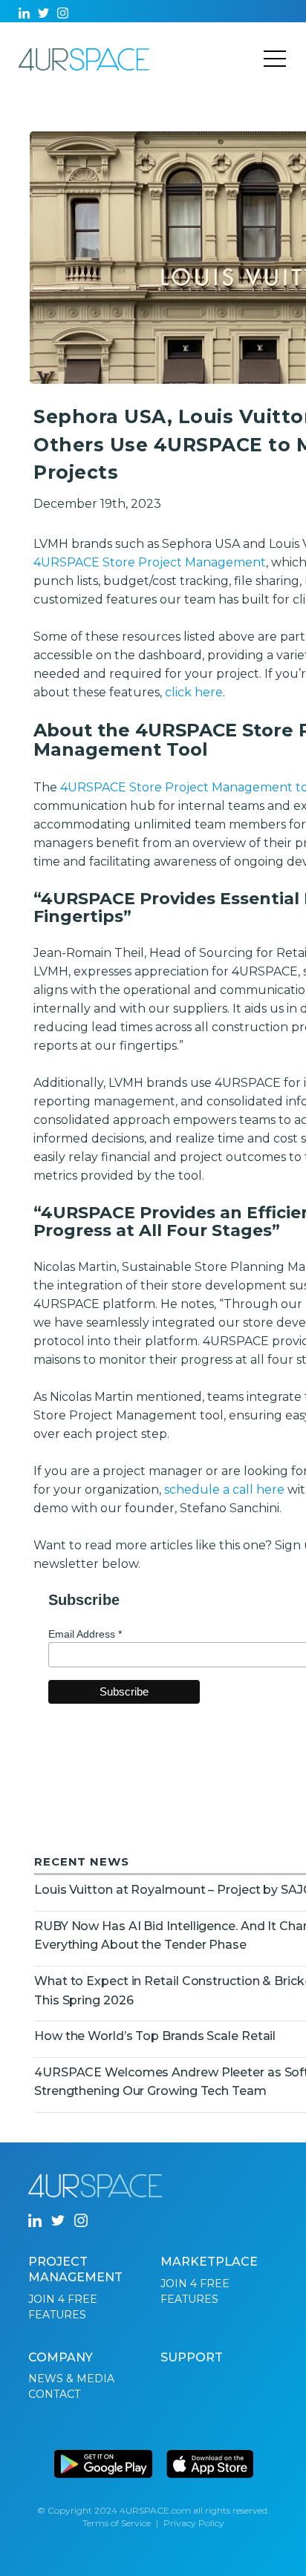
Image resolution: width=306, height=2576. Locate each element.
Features (57, 2315)
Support (192, 2357)
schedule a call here (224, 1490)
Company (61, 2357)
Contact (54, 2394)
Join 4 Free (63, 2299)
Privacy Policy (194, 2523)
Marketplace (209, 2262)
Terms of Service (117, 2523)
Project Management (75, 2269)
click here (194, 692)
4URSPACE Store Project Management (150, 562)
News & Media (71, 2379)
